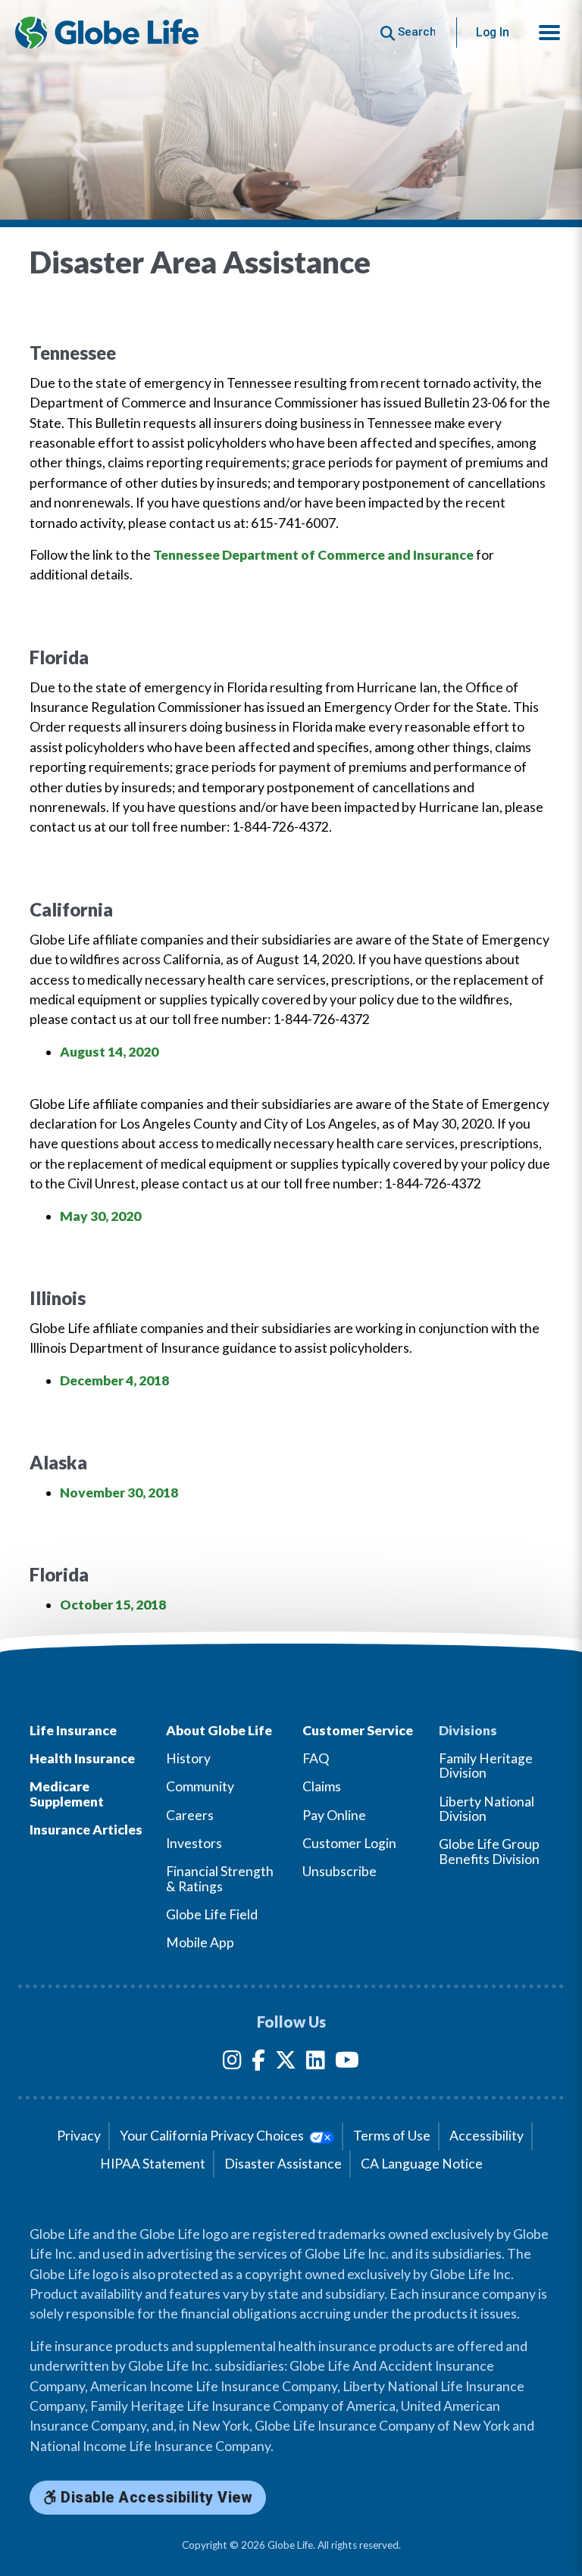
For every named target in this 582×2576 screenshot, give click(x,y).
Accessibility (487, 2136)
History (188, 1758)
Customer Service (358, 1730)
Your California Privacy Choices (213, 2136)
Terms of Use (392, 2136)
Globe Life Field (212, 1914)
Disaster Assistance (283, 2164)
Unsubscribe (339, 1871)
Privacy (79, 2136)
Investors (194, 1843)
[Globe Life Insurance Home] (107, 33)
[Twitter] (286, 2063)
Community (200, 1786)
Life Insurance (73, 1730)
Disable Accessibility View (155, 2498)
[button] (549, 33)
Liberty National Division (487, 1809)
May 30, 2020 (100, 1216)
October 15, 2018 (113, 1605)
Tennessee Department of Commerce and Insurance (313, 555)
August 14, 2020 (109, 1052)
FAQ (316, 1758)
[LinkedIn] (316, 2063)
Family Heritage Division (486, 1766)
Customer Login (349, 1843)
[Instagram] (232, 2063)
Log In (493, 32)
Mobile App (200, 1942)
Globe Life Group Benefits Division (489, 1851)
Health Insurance (82, 1758)
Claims (322, 1786)
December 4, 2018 (114, 1380)
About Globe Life (219, 1730)
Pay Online (334, 1815)
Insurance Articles (86, 1830)
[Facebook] (258, 2063)
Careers (190, 1815)
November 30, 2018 (119, 1493)
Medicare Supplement (67, 1794)
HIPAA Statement (153, 2164)
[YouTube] (347, 2063)
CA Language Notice (422, 2164)
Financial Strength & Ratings (220, 1878)
